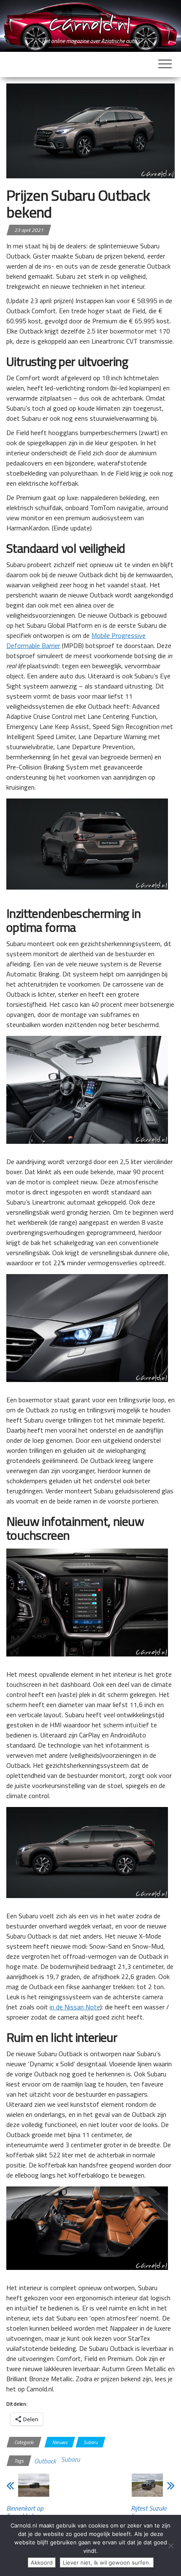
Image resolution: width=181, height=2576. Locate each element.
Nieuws (60, 2442)
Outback (45, 2461)
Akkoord (42, 2563)
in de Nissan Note (75, 2007)
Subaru (90, 2442)
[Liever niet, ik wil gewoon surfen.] (170, 2546)
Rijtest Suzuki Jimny (149, 2512)
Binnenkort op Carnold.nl (25, 2512)
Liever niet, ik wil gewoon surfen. (107, 2563)
